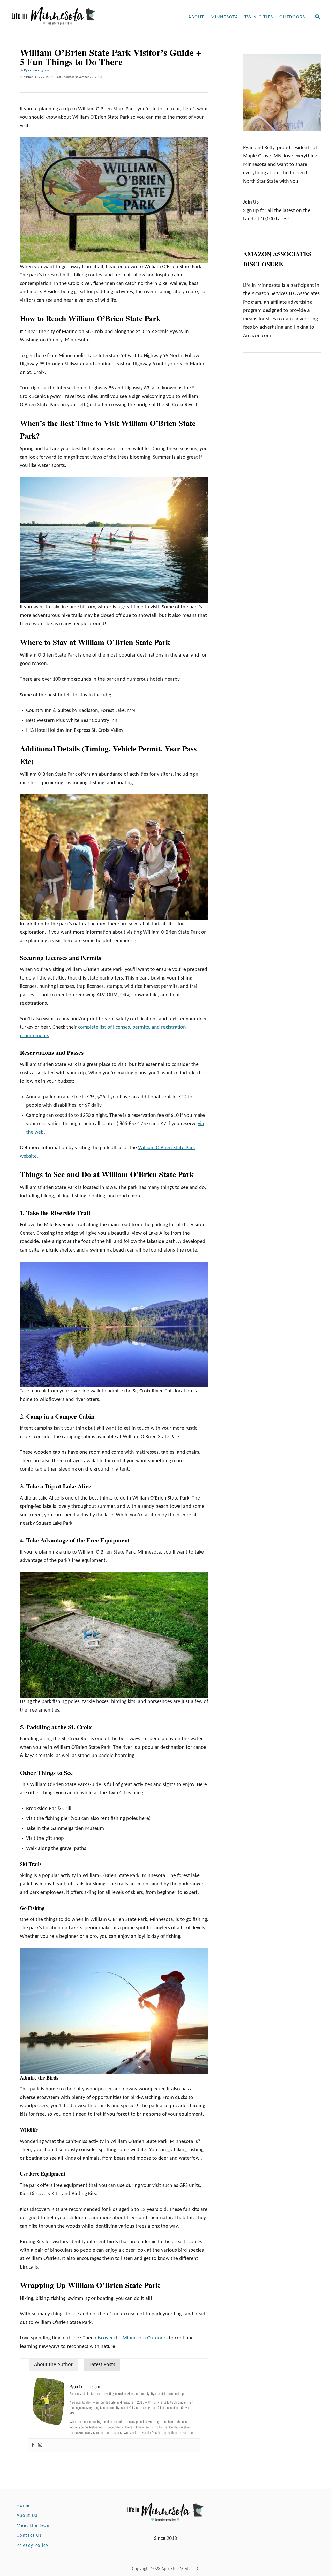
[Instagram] (40, 2446)
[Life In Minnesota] (73, 17)
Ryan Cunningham (36, 70)
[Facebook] (33, 2446)
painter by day (81, 2402)
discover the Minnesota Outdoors (131, 2338)
